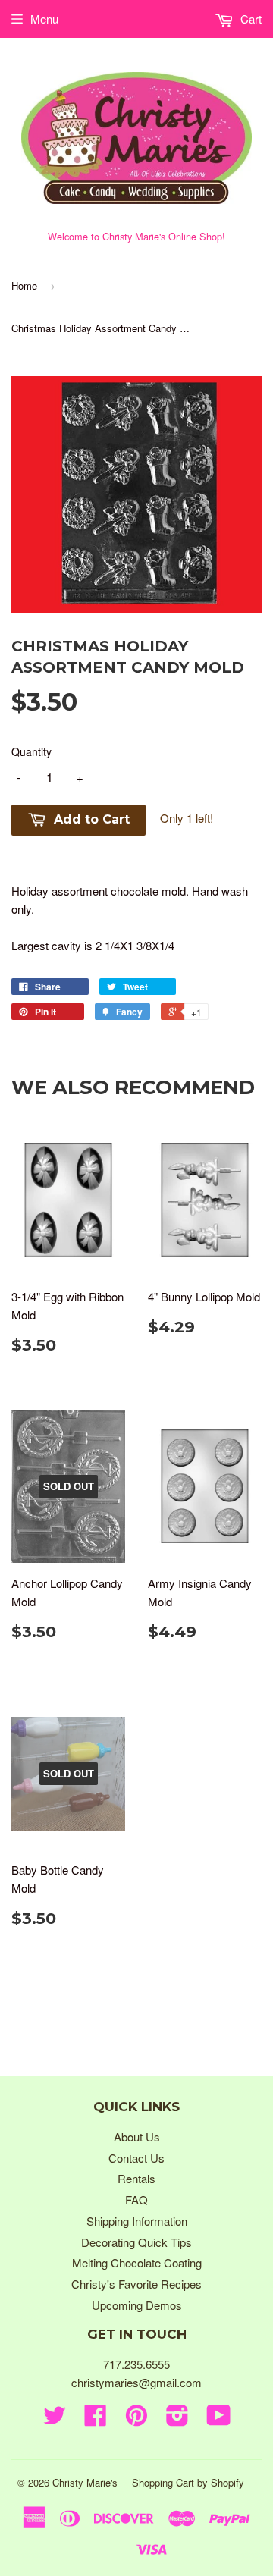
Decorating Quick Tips (136, 2242)
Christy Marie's (85, 2482)
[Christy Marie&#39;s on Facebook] (96, 2419)
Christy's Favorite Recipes (136, 2284)
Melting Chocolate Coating (137, 2262)
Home (24, 286)
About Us (137, 2137)
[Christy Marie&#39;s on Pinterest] (136, 2419)
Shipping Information (137, 2221)
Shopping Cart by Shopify (188, 2482)
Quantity (31, 751)
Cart (249, 19)
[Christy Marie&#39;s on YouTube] (219, 2419)
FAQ (136, 2199)
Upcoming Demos (137, 2305)
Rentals (136, 2178)
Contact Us (136, 2158)
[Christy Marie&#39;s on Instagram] (177, 2419)
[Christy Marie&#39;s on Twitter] (55, 2419)
